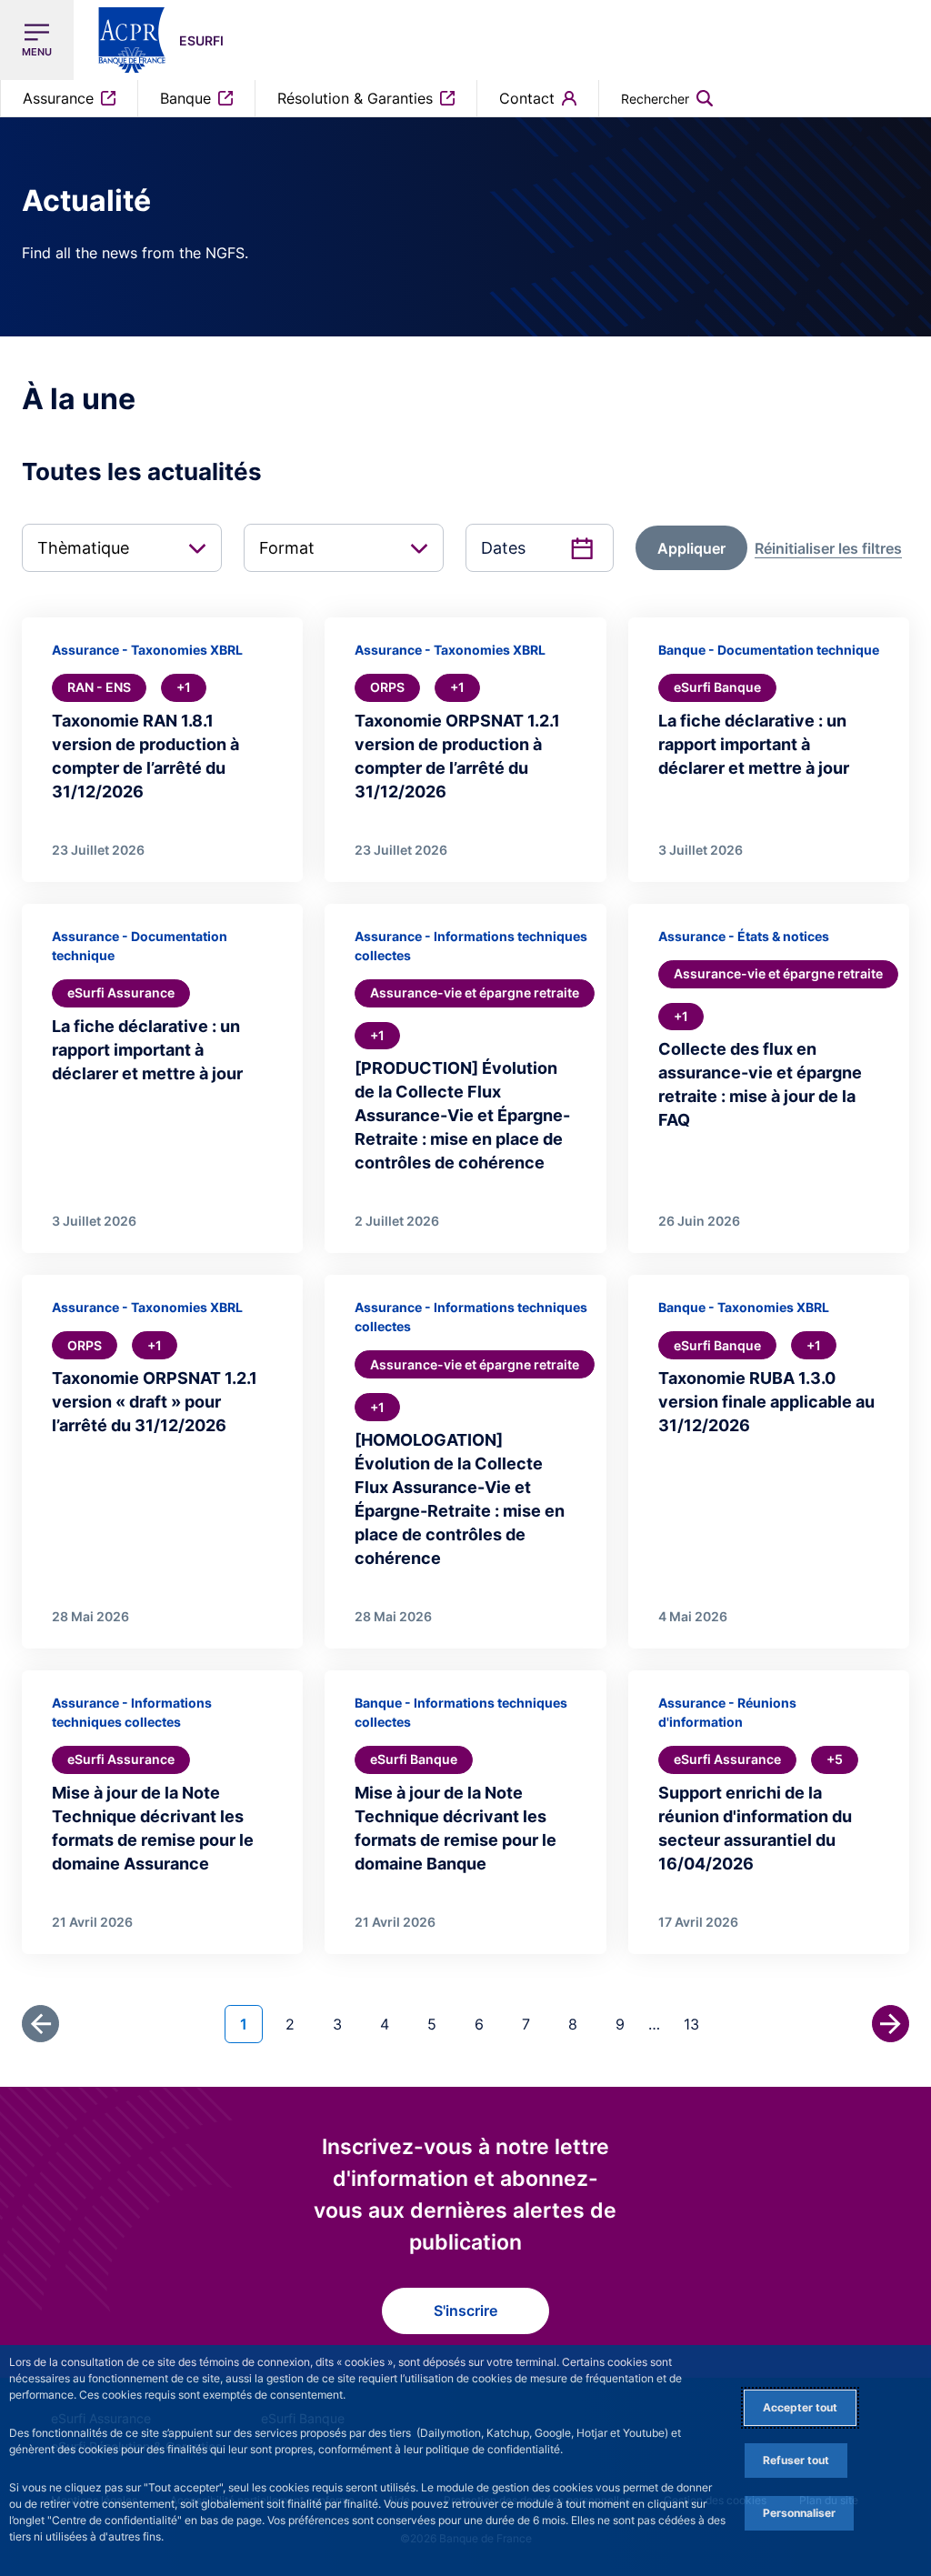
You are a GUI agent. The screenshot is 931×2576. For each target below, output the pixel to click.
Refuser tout (796, 2460)
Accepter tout (800, 2407)
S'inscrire (465, 2310)
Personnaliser (799, 2513)
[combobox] (122, 548)
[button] (667, 98)
